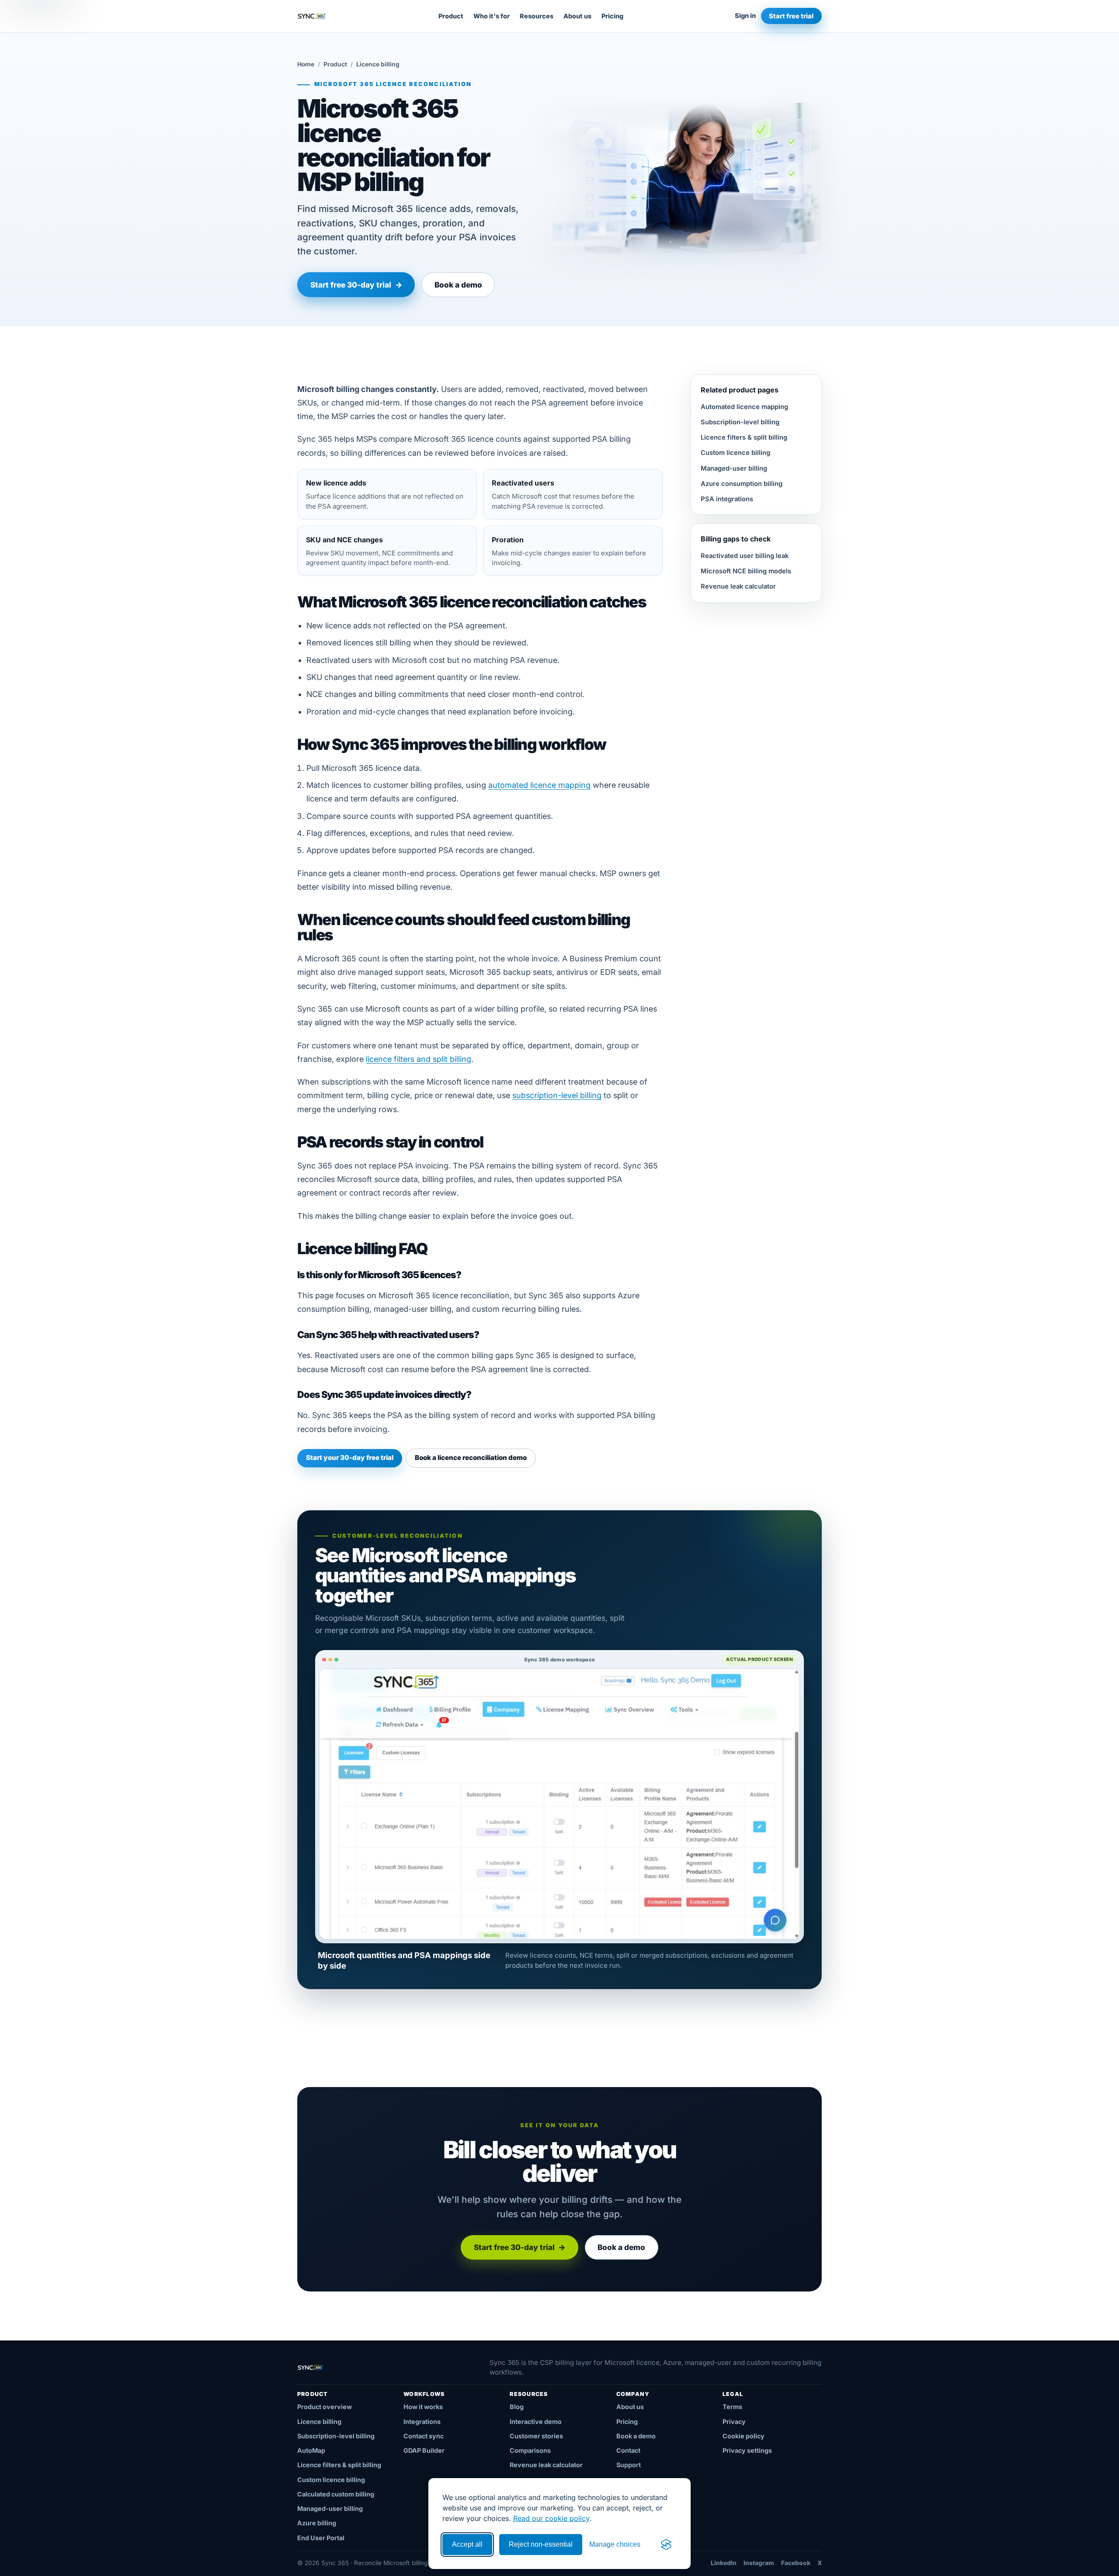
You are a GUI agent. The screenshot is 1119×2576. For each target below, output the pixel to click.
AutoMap (311, 2450)
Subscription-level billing (740, 422)
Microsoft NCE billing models (746, 571)
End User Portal (321, 2538)
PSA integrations (727, 499)
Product (451, 16)
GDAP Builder (424, 2450)
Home (306, 64)
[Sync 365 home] (312, 16)
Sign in (745, 16)
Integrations (422, 2422)
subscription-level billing (557, 1095)
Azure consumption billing (742, 484)
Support (629, 2465)
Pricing (612, 16)
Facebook (796, 2563)
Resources (537, 16)
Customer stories (536, 2436)
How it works (423, 2407)
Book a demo (458, 285)
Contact (628, 2450)
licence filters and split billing (419, 1059)
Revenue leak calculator (738, 586)
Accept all (467, 2544)
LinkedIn (724, 2563)
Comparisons (530, 2450)
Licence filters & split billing (744, 437)
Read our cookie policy (551, 2518)
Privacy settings (747, 2450)
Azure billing (317, 2523)
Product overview (325, 2407)
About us (577, 16)
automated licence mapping (539, 785)
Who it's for (492, 16)
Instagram (759, 2563)
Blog (517, 2407)
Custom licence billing (735, 453)
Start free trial (791, 16)
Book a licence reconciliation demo (471, 1458)
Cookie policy (744, 2436)
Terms (732, 2407)
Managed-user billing (734, 468)
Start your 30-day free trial (350, 1458)
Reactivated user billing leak (745, 556)
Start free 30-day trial (356, 285)
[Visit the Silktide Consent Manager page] (666, 2545)
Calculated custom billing (336, 2494)
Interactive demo (536, 2422)
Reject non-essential (541, 2544)
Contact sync (424, 2436)
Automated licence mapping (744, 407)
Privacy (734, 2422)
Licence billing (319, 2422)
